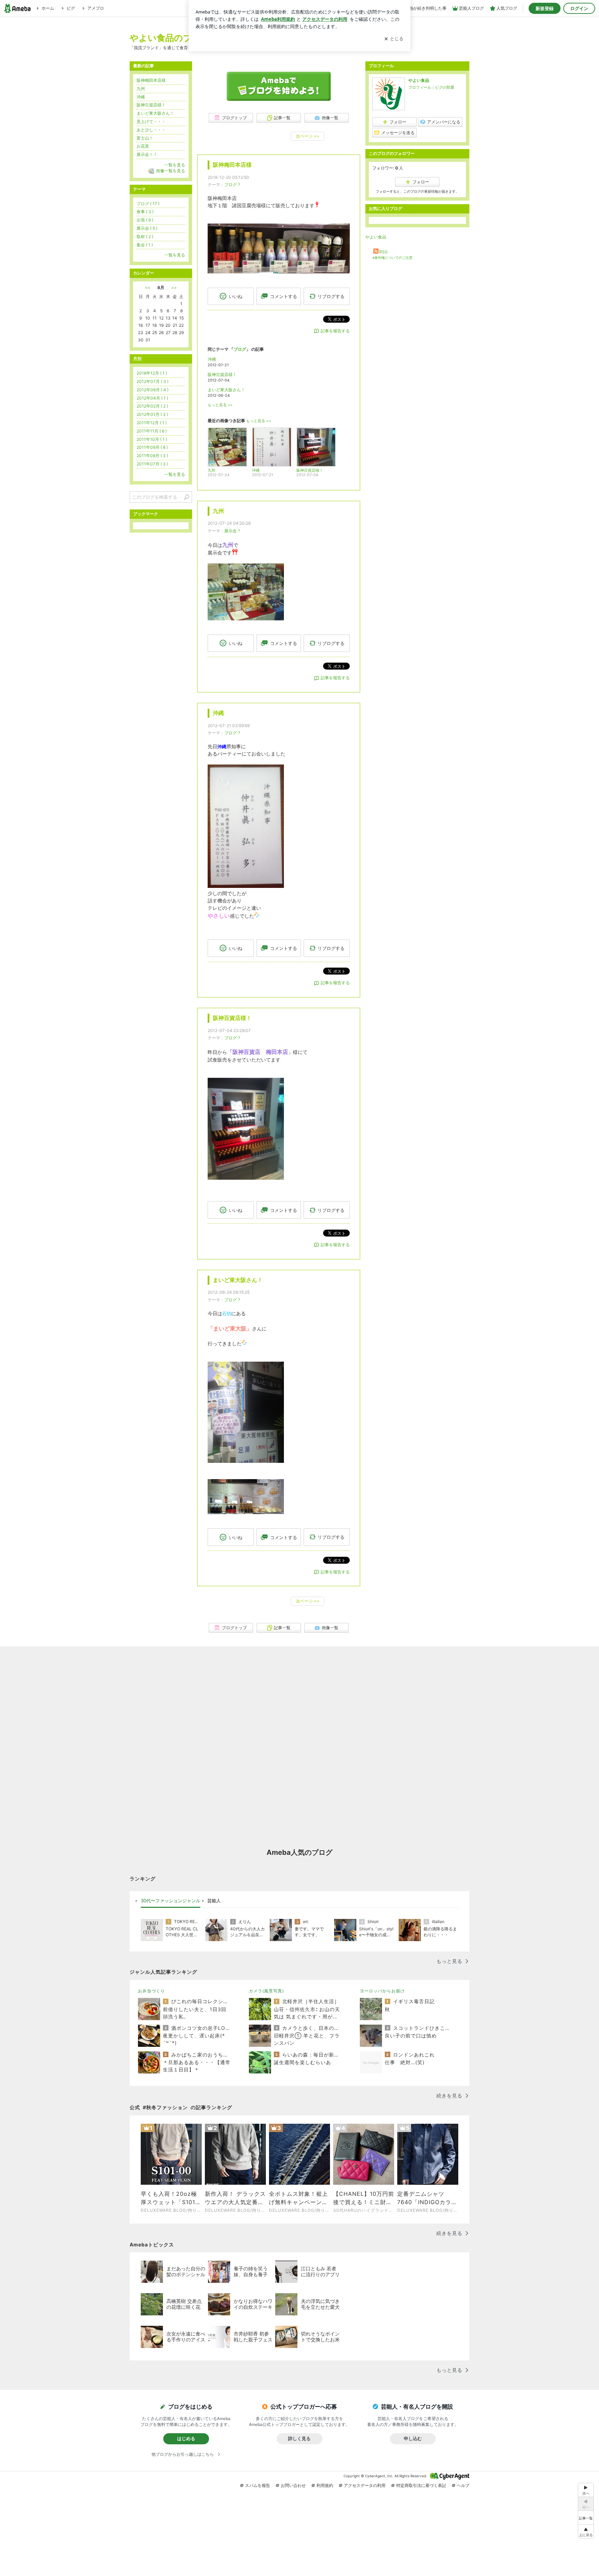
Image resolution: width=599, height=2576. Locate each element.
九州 (218, 511)
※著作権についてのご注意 (392, 257)
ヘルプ (463, 2485)
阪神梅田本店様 (232, 165)
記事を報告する (335, 331)
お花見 (143, 146)
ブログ (231, 185)
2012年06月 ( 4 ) (153, 390)
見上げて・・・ (151, 121)
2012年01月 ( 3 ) (152, 414)
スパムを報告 (258, 2485)
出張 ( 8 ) (145, 220)
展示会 (231, 531)
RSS (383, 252)
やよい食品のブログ (170, 38)
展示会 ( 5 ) (147, 228)
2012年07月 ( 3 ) (153, 381)
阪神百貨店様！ (222, 374)
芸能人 (214, 1901)
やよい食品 (419, 80)
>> (174, 287)
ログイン (579, 8)
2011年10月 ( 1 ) (152, 439)
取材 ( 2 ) (145, 237)
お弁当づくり (151, 1991)
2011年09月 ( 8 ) (152, 447)
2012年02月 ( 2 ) (152, 406)
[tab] (171, 1901)
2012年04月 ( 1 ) (152, 398)
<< (148, 287)
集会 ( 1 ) (145, 245)
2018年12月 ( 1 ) (152, 373)
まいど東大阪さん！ (226, 390)
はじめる (186, 2438)
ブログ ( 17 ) (148, 204)
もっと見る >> (220, 405)
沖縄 (212, 359)
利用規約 (325, 2485)
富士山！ (145, 138)
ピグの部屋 (445, 87)
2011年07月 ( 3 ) (152, 464)
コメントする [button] (284, 296)
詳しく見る (299, 2438)
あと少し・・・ (151, 130)
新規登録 (545, 8)
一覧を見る (175, 165)
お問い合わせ (293, 2485)
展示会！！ (147, 154)
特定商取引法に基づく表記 (421, 2485)
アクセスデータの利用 (365, 2485)
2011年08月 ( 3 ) (152, 456)
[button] (586, 2531)
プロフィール (420, 87)
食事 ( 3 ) (145, 212)
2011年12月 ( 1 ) (152, 423)
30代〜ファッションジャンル (171, 1901)
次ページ (308, 136)
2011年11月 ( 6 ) (152, 431)
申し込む (413, 2438)
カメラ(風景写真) (266, 1991)
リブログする (331, 296)
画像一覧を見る (171, 171)
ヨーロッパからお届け (382, 1991)
